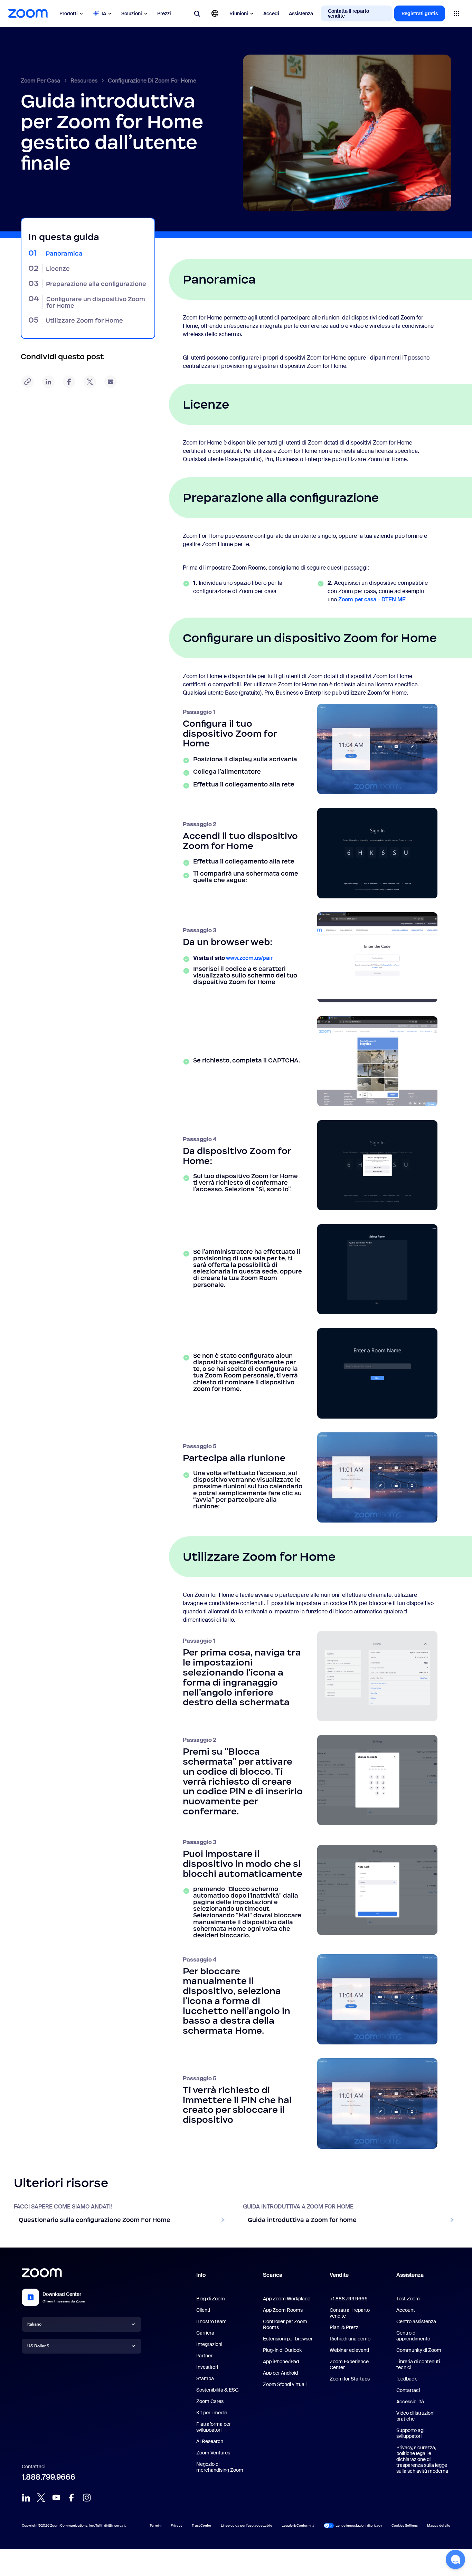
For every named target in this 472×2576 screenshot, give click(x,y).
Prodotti (69, 13)
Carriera (205, 2333)
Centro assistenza (416, 2321)
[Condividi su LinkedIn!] (48, 382)
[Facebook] (72, 2498)
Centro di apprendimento (413, 2336)
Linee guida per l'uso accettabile (247, 2525)
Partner (204, 2356)
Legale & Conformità (298, 2525)
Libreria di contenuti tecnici (418, 2364)
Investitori (207, 2367)
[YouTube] (56, 2498)
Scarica (273, 2275)
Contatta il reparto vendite (348, 13)
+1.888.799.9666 (349, 2299)
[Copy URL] (28, 382)
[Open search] (197, 13)
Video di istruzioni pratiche (415, 2416)
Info (201, 2275)
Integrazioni (209, 2344)
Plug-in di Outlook (282, 2350)
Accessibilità (410, 2402)
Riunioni (239, 13)
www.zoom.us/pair (249, 958)
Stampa (205, 2378)
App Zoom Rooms (283, 2310)
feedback (407, 2379)
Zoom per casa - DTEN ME (372, 599)
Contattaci (408, 2390)
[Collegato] (26, 2498)
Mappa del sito (439, 2525)
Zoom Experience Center (349, 2364)
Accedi (271, 13)
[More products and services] (456, 13)
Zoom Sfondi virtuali (285, 2384)
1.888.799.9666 (49, 2477)
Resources (84, 81)
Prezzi (164, 13)
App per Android (280, 2373)
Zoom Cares (210, 2401)
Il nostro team (211, 2321)
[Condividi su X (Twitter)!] (90, 382)
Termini (155, 2525)
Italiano (34, 2324)
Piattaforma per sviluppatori (214, 2427)
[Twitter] (41, 2498)
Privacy (177, 2525)
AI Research (210, 2441)
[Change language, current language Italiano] (215, 13)
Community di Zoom (419, 2350)
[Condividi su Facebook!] (69, 382)
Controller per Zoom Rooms (285, 2324)
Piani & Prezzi (344, 2327)
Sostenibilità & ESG (218, 2390)
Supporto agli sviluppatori (411, 2433)
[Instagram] (87, 2498)
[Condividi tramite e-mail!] (111, 382)
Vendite (339, 2275)
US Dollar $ (38, 2346)
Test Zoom (408, 2299)
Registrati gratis (420, 13)
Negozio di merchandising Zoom (220, 2467)
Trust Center (202, 2525)
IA (104, 13)
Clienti (203, 2310)
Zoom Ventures (213, 2453)
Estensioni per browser (288, 2339)
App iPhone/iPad (281, 2362)
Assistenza (301, 13)
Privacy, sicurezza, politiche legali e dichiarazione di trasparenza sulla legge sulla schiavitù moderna (422, 2459)
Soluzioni (132, 13)
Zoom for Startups (350, 2379)
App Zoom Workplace (287, 2299)
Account (406, 2310)
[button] (455, 2559)
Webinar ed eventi (349, 2350)
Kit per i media (212, 2413)
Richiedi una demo (350, 2339)
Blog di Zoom (211, 2299)
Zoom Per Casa (40, 81)
